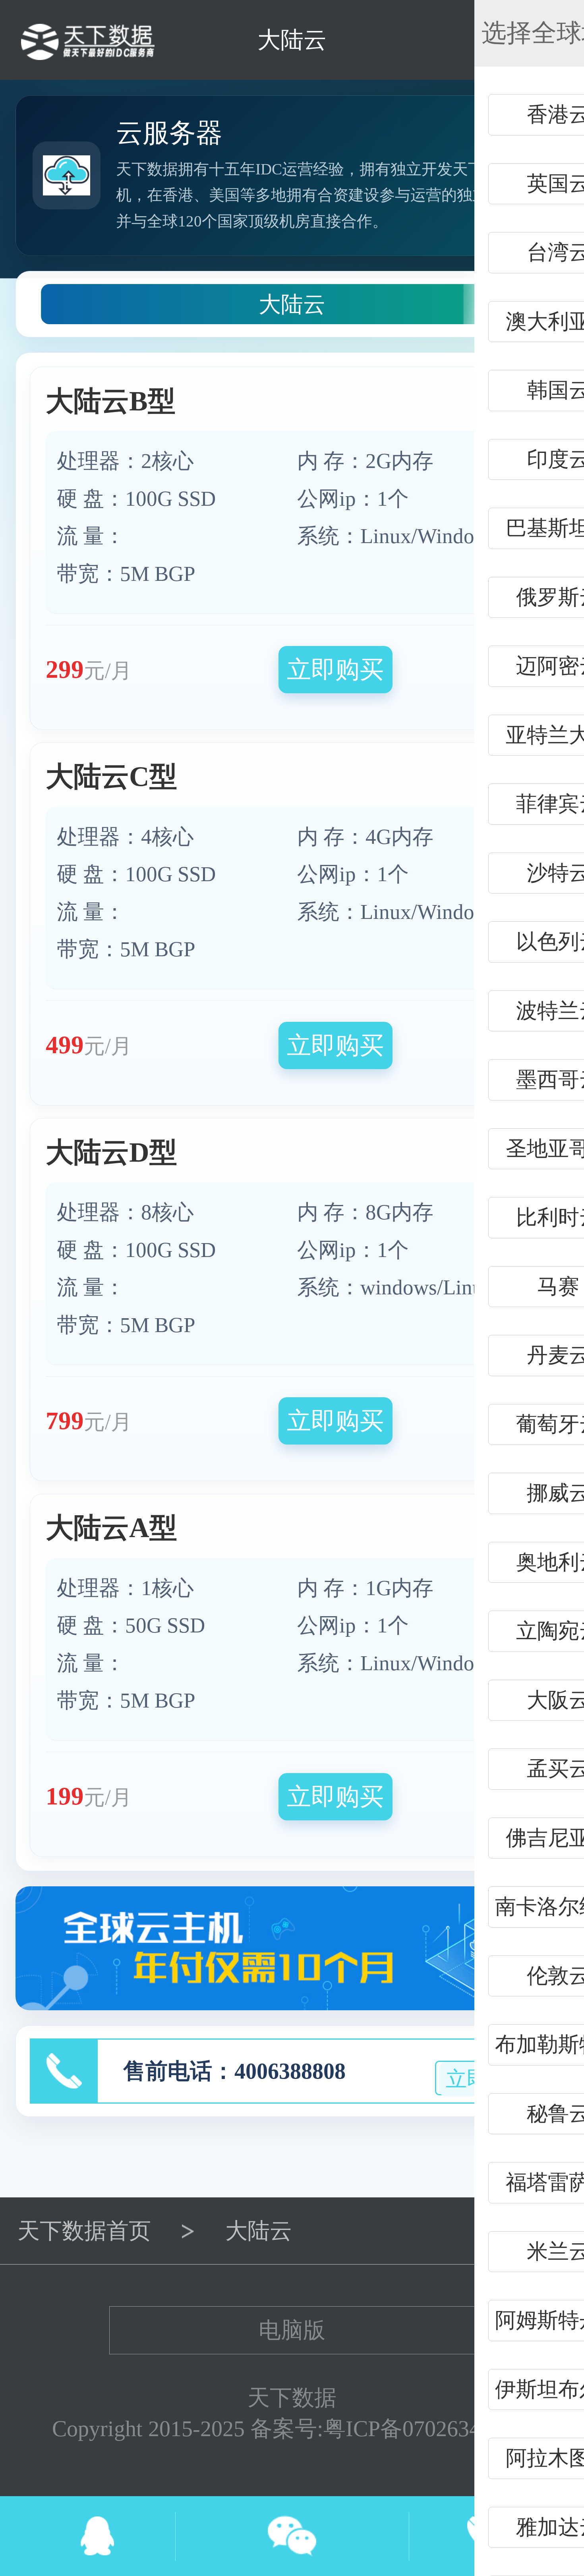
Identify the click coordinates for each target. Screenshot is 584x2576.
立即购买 (335, 669)
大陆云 (292, 304)
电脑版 (292, 2330)
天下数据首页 (84, 2231)
